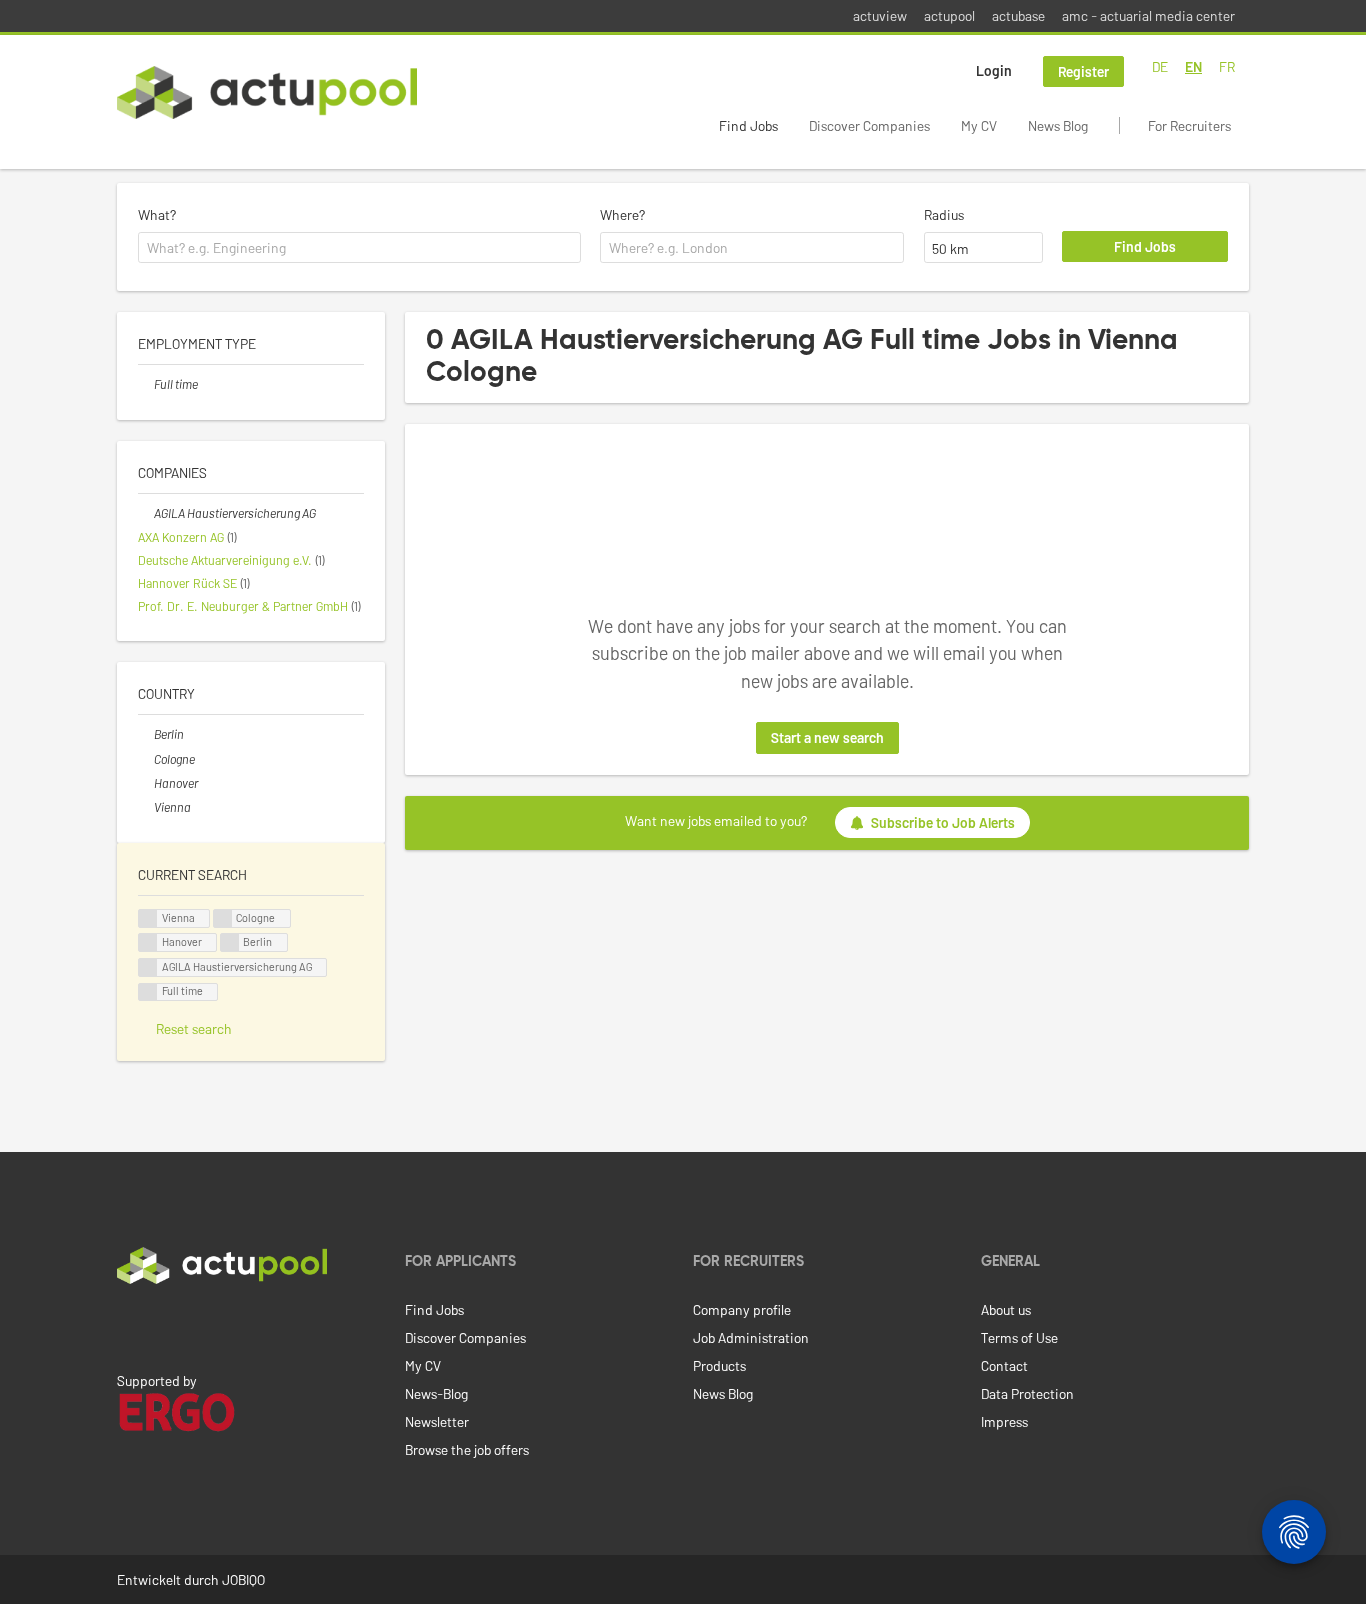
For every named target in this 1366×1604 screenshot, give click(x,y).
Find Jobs (748, 125)
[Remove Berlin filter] (146, 734)
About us (1006, 1309)
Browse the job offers (467, 1449)
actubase (1018, 15)
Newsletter (437, 1421)
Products (719, 1365)
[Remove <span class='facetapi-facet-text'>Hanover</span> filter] (148, 942)
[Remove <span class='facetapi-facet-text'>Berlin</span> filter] (230, 942)
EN (1193, 66)
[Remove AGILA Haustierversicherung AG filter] (146, 513)
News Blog (1058, 125)
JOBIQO (243, 1579)
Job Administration (751, 1337)
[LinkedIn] (128, 1326)
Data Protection (1027, 1393)
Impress (1004, 1421)
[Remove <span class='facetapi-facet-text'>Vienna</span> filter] (148, 918)
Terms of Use (1019, 1337)
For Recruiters (1189, 125)
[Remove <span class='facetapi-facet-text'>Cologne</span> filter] (223, 918)
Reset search (194, 1028)
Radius (944, 214)
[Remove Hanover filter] (146, 783)
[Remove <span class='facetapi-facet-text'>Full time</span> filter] (148, 992)
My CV (979, 125)
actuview (880, 15)
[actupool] (267, 92)
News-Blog (436, 1393)
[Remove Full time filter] (146, 384)
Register (1083, 71)
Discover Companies (869, 125)
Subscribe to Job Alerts (943, 822)
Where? (622, 214)
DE (1160, 66)
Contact (1004, 1365)
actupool (949, 15)
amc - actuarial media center (1148, 15)
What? (157, 214)
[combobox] (359, 248)
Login (994, 70)
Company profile (742, 1309)
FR (1227, 66)
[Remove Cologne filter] (146, 759)
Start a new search (827, 737)
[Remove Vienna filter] (146, 807)
